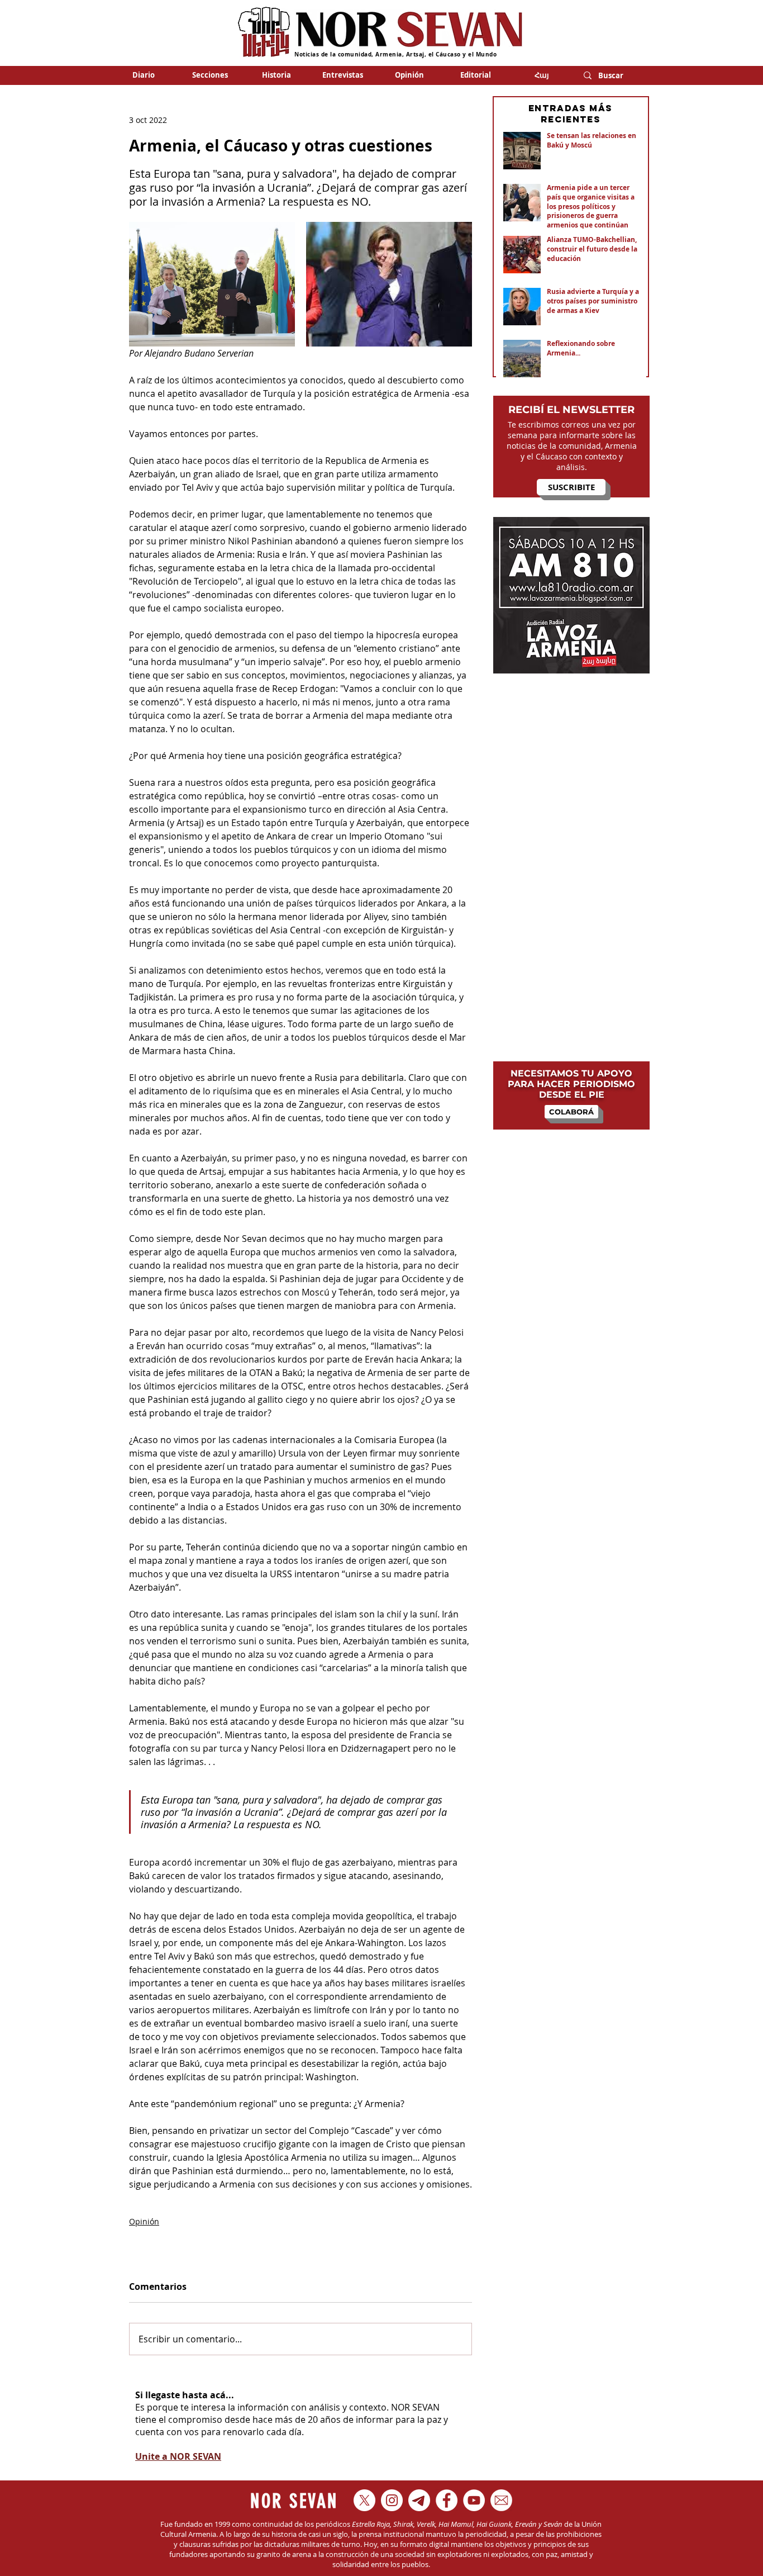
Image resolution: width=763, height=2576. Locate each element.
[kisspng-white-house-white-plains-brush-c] (501, 2500)
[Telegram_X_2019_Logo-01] (419, 2500)
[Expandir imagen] (212, 284)
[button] (210, 75)
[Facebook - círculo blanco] (447, 2500)
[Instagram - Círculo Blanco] (392, 2500)
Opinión (144, 2221)
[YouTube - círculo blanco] (474, 2500)
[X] (364, 2500)
